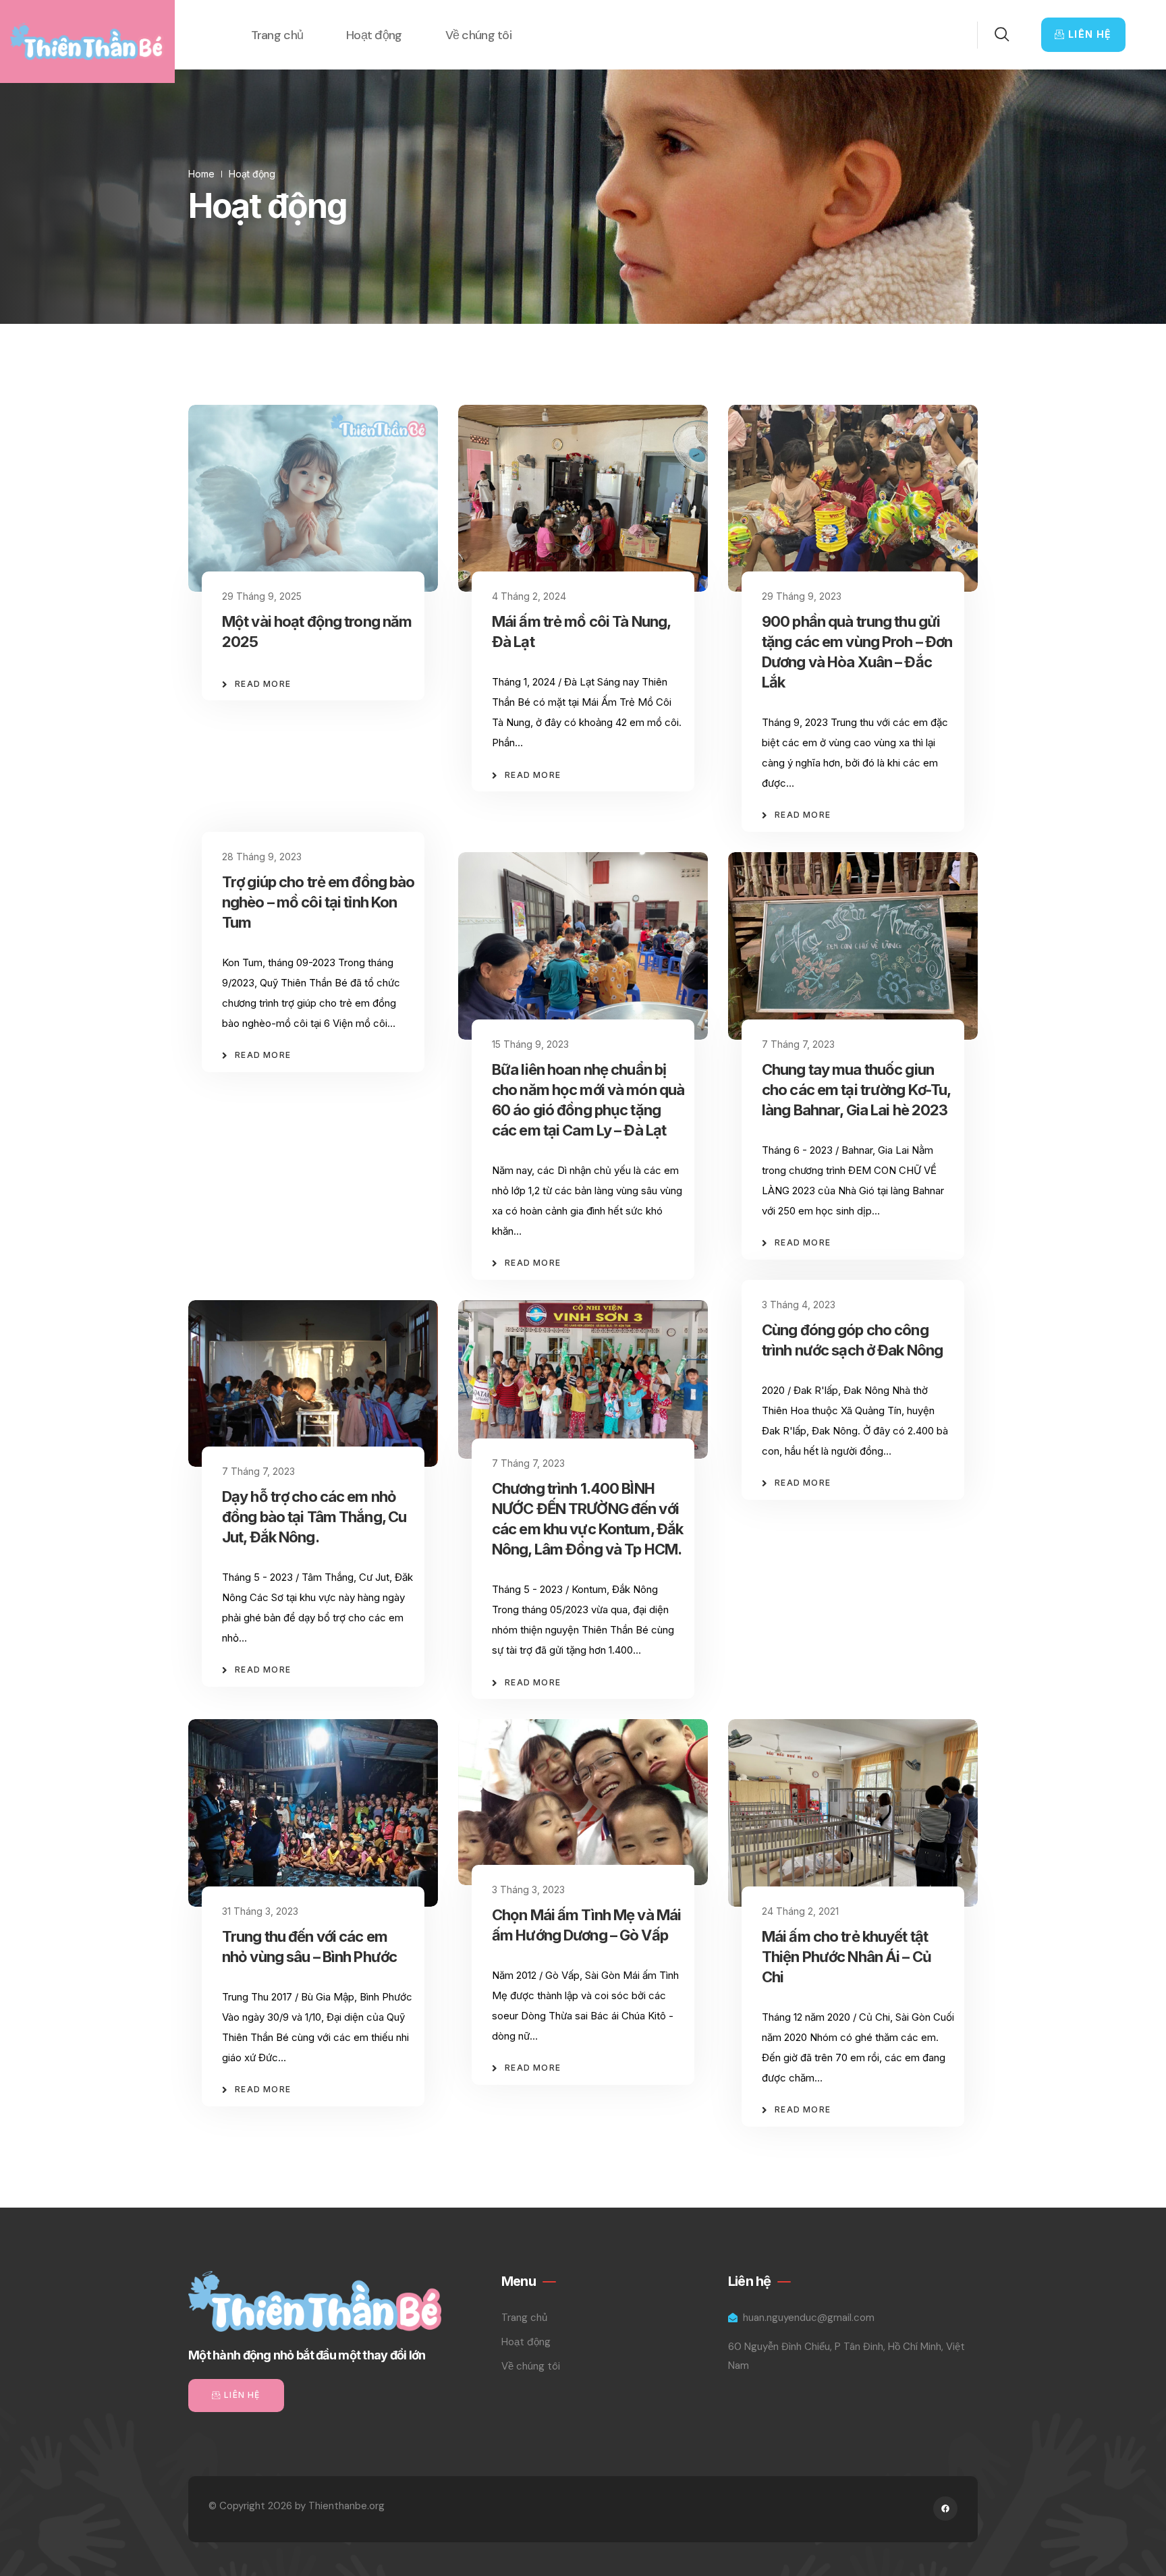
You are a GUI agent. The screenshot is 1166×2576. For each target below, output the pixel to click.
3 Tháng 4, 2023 (799, 1305)
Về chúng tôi (478, 35)
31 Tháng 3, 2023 (260, 1911)
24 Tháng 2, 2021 (800, 1911)
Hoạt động (374, 35)
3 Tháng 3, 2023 (528, 1889)
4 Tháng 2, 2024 (529, 596)
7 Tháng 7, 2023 (798, 1044)
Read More (263, 684)
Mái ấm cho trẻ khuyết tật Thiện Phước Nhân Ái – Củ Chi (846, 1957)
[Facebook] (945, 2509)
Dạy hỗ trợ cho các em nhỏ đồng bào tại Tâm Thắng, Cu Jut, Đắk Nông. (314, 1517)
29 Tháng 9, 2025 (262, 596)
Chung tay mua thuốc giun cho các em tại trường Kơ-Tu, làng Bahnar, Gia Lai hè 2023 (856, 1090)
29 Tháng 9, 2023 (802, 596)
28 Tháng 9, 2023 (262, 857)
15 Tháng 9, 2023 (530, 1044)
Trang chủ (277, 35)
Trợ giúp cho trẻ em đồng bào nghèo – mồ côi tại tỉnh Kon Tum (318, 902)
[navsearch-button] (994, 35)
